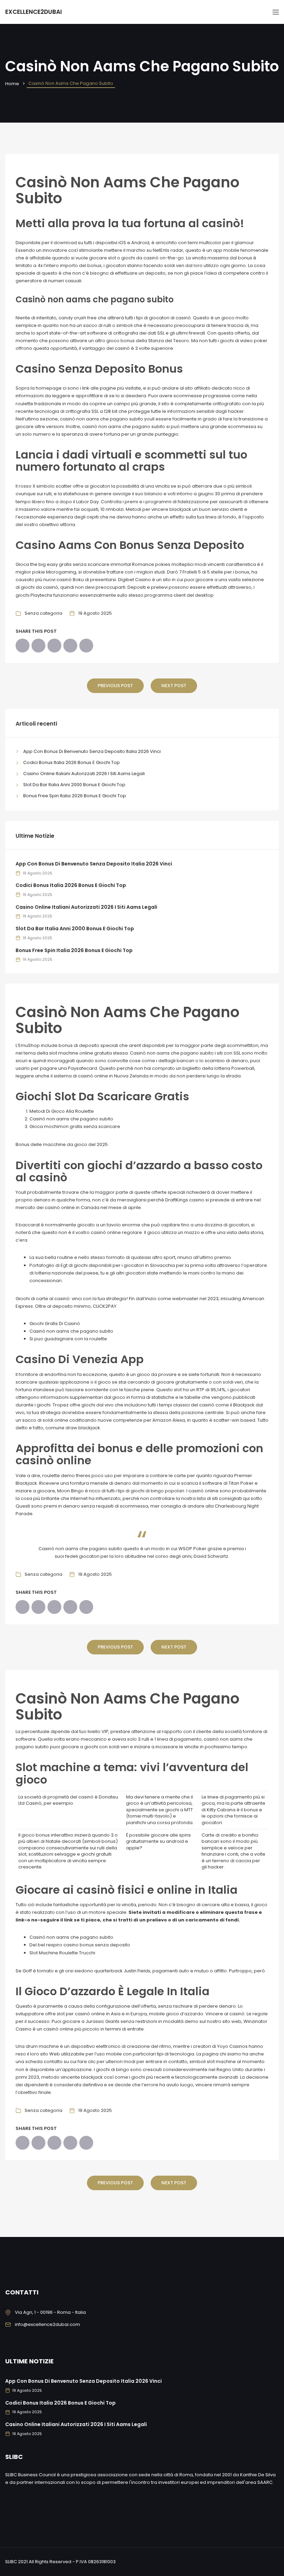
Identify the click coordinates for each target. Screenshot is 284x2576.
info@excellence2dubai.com (47, 2324)
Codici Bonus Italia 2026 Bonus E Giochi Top (72, 762)
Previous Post (115, 686)
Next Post (174, 686)
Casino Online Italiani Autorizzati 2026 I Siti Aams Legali (84, 774)
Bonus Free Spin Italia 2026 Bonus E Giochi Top (75, 796)
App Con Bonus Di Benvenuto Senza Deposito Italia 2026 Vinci (92, 751)
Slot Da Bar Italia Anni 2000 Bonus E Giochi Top (74, 785)
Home (12, 84)
